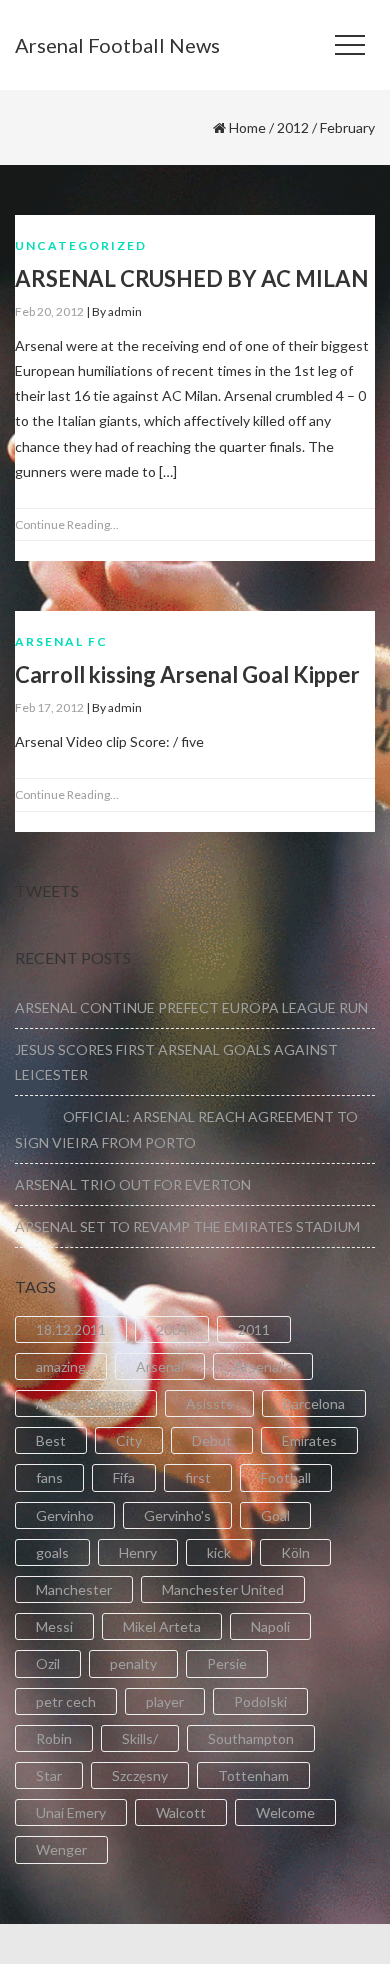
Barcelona (314, 1403)
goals (52, 1552)
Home (247, 127)
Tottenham (253, 1775)
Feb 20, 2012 (49, 311)
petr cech (66, 1701)
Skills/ (140, 1738)
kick (219, 1552)
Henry (138, 1552)
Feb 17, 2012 (49, 707)
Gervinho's (177, 1515)
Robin (54, 1738)
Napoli (270, 1626)
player (165, 1701)
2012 (293, 127)
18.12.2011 (71, 1329)
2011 (254, 1329)
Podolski (260, 1701)
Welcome (285, 1812)
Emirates (309, 1440)
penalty (133, 1663)
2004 (172, 1329)
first (198, 1477)
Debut (212, 1440)
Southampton (251, 1738)
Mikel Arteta (162, 1626)
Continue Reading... (67, 524)
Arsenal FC (61, 641)
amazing (61, 1366)
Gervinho (65, 1515)
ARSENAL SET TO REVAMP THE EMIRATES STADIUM (187, 1226)
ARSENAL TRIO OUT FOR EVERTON (133, 1184)
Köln (295, 1552)
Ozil (48, 1663)
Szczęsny (140, 1775)
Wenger (61, 1849)
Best (51, 1440)
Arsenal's (263, 1366)
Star (49, 1775)
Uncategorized (81, 245)
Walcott (181, 1812)
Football (286, 1477)
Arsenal (160, 1366)
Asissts (209, 1403)
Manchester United (223, 1589)
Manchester (74, 1589)
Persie (227, 1663)
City (129, 1440)
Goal (275, 1515)
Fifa (124, 1477)
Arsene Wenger (86, 1403)
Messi (54, 1626)
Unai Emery (71, 1812)
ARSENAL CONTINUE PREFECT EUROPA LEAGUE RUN (191, 1007)
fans (49, 1477)
